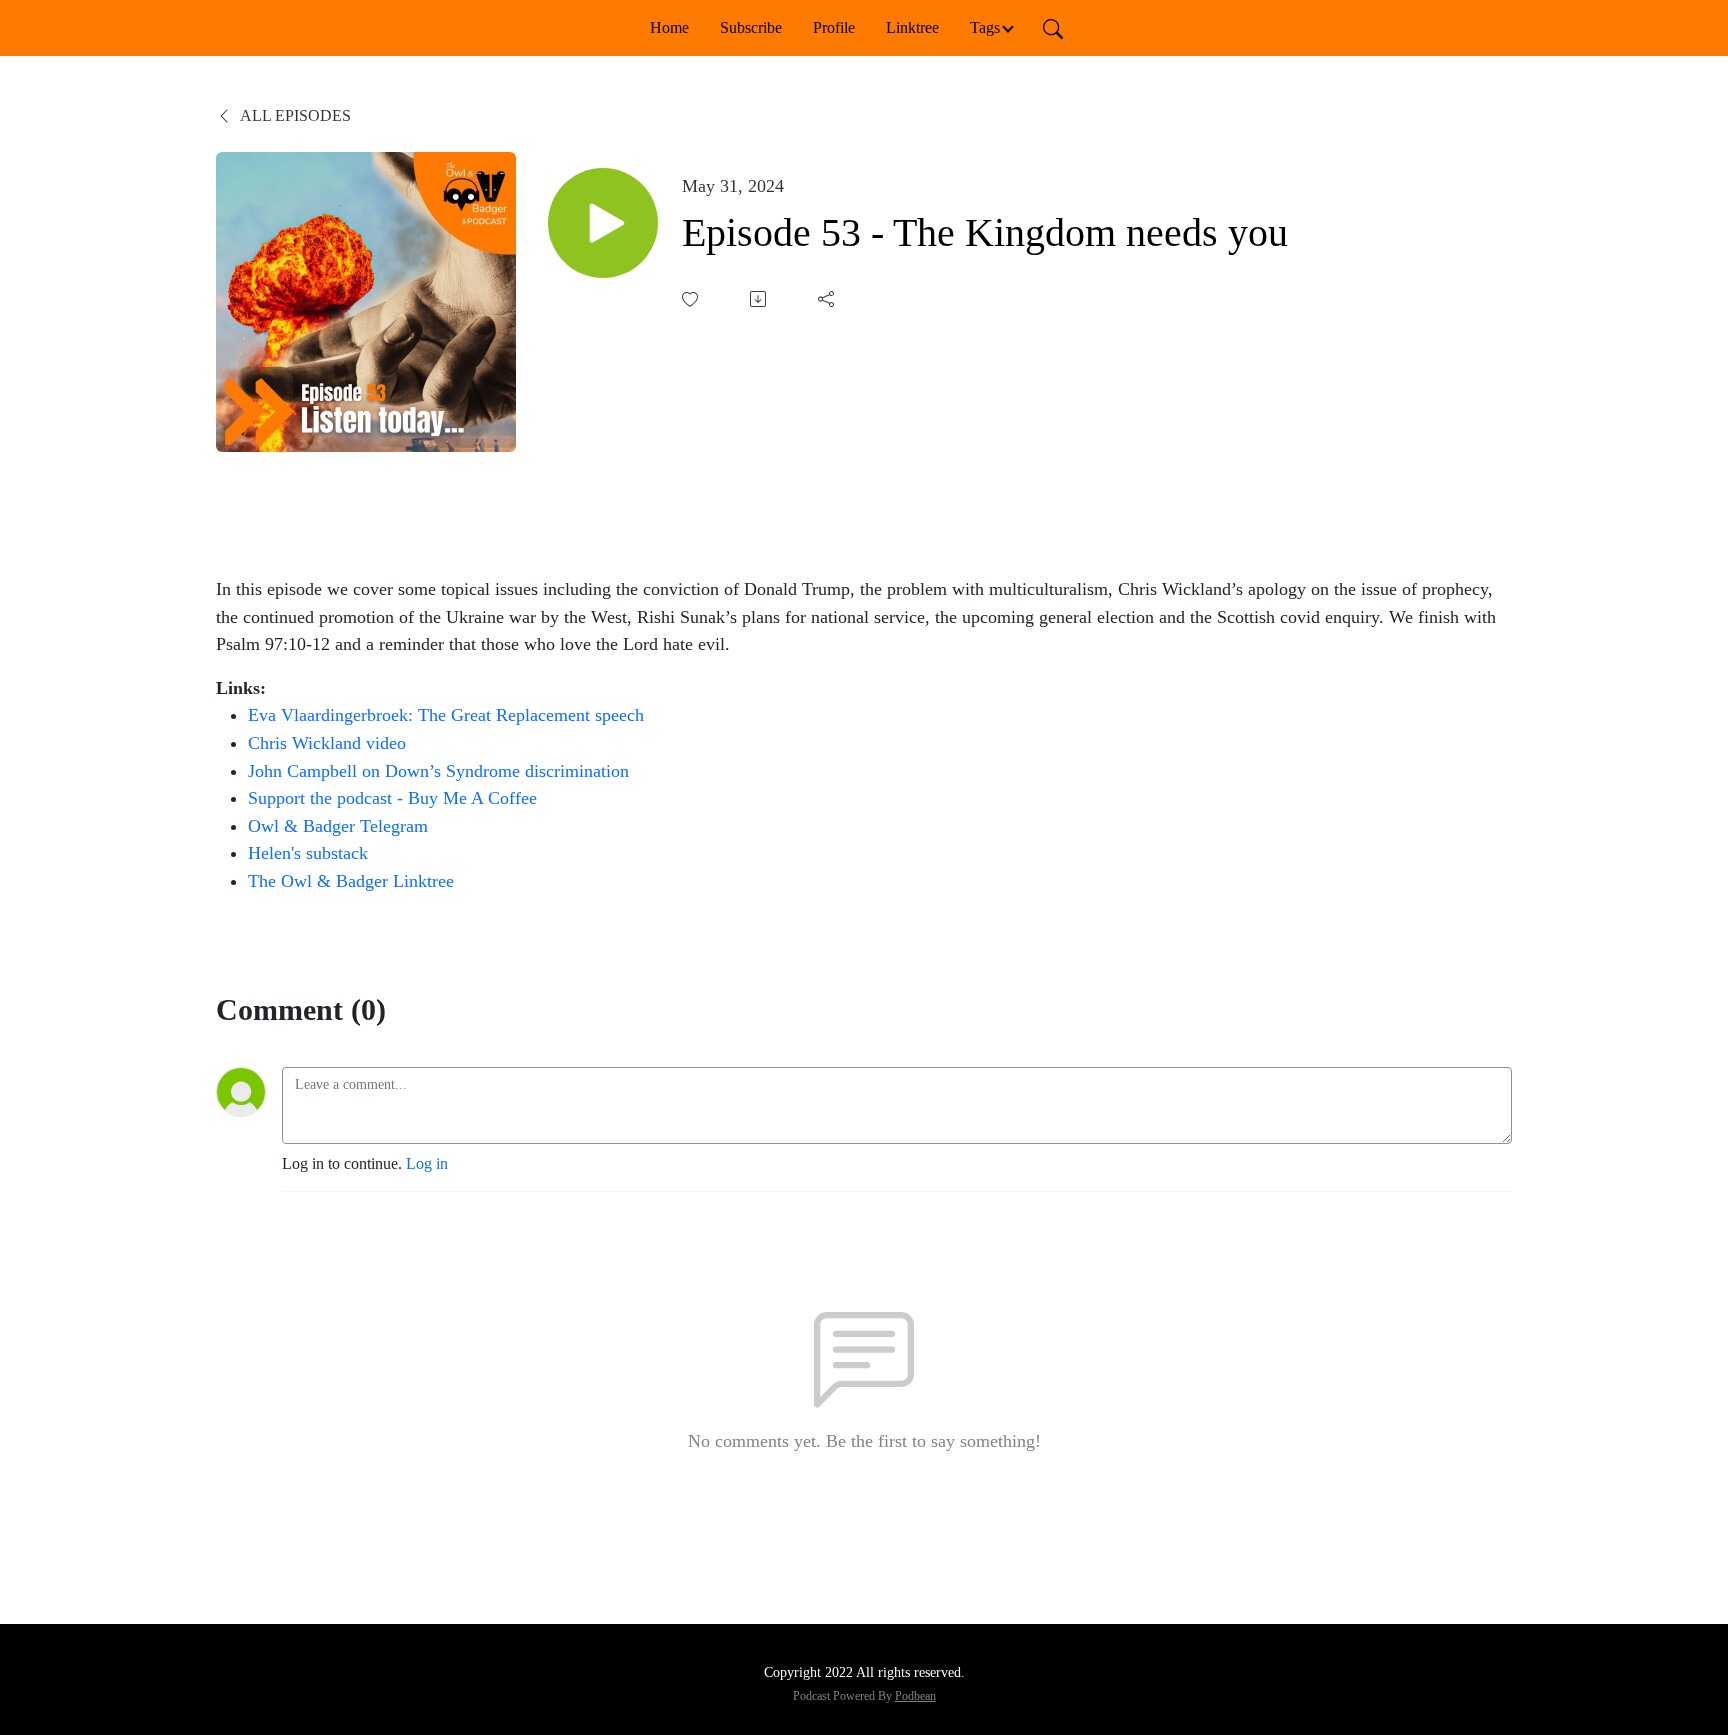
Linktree (912, 27)
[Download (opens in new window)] (760, 299)
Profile (834, 27)
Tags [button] (985, 27)
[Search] (1053, 28)
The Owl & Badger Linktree (351, 881)
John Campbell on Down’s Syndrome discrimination (438, 771)
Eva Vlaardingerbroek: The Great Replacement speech (448, 715)
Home (669, 27)
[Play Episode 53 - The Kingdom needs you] (603, 223)
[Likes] (692, 299)
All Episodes (294, 115)
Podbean (915, 1696)
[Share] (828, 299)
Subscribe (751, 27)
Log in (427, 1163)
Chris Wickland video (327, 743)
